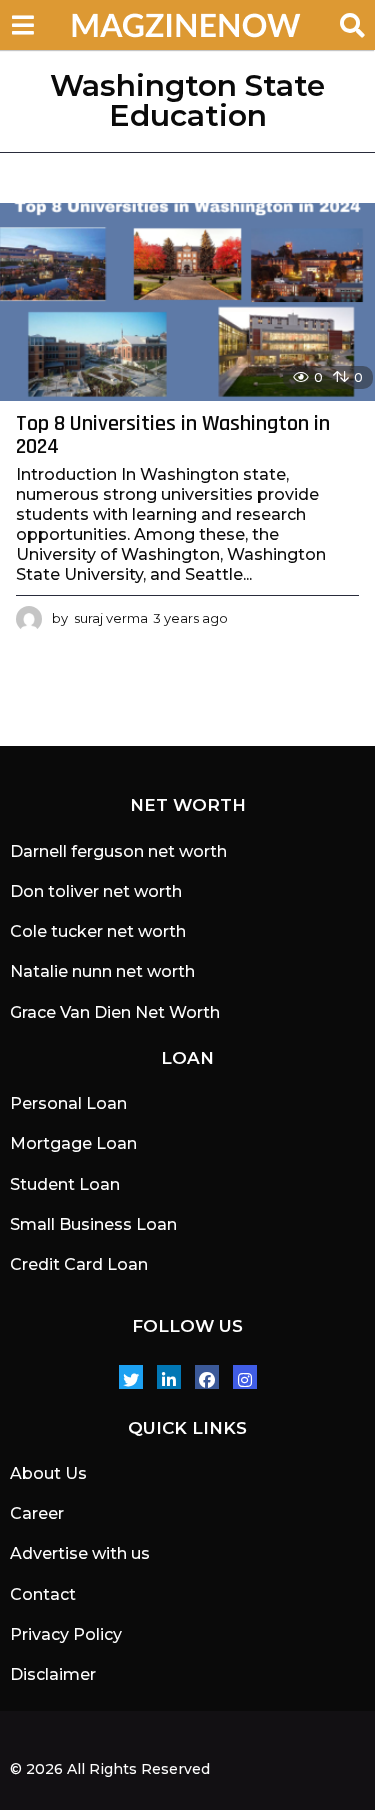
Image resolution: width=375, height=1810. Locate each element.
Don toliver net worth (96, 891)
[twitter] (131, 1377)
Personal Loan (68, 1103)
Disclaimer (53, 1674)
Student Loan (65, 1184)
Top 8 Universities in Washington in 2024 (173, 436)
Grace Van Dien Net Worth (115, 1012)
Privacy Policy (66, 1634)
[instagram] (245, 1377)
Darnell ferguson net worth (118, 851)
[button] (22, 25)
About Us (48, 1473)
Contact (43, 1594)
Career (37, 1513)
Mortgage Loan (73, 1143)
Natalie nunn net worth (102, 971)
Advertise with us (80, 1553)
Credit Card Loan (79, 1264)
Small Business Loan (93, 1224)
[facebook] (207, 1377)
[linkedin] (169, 1377)
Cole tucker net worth (98, 931)
